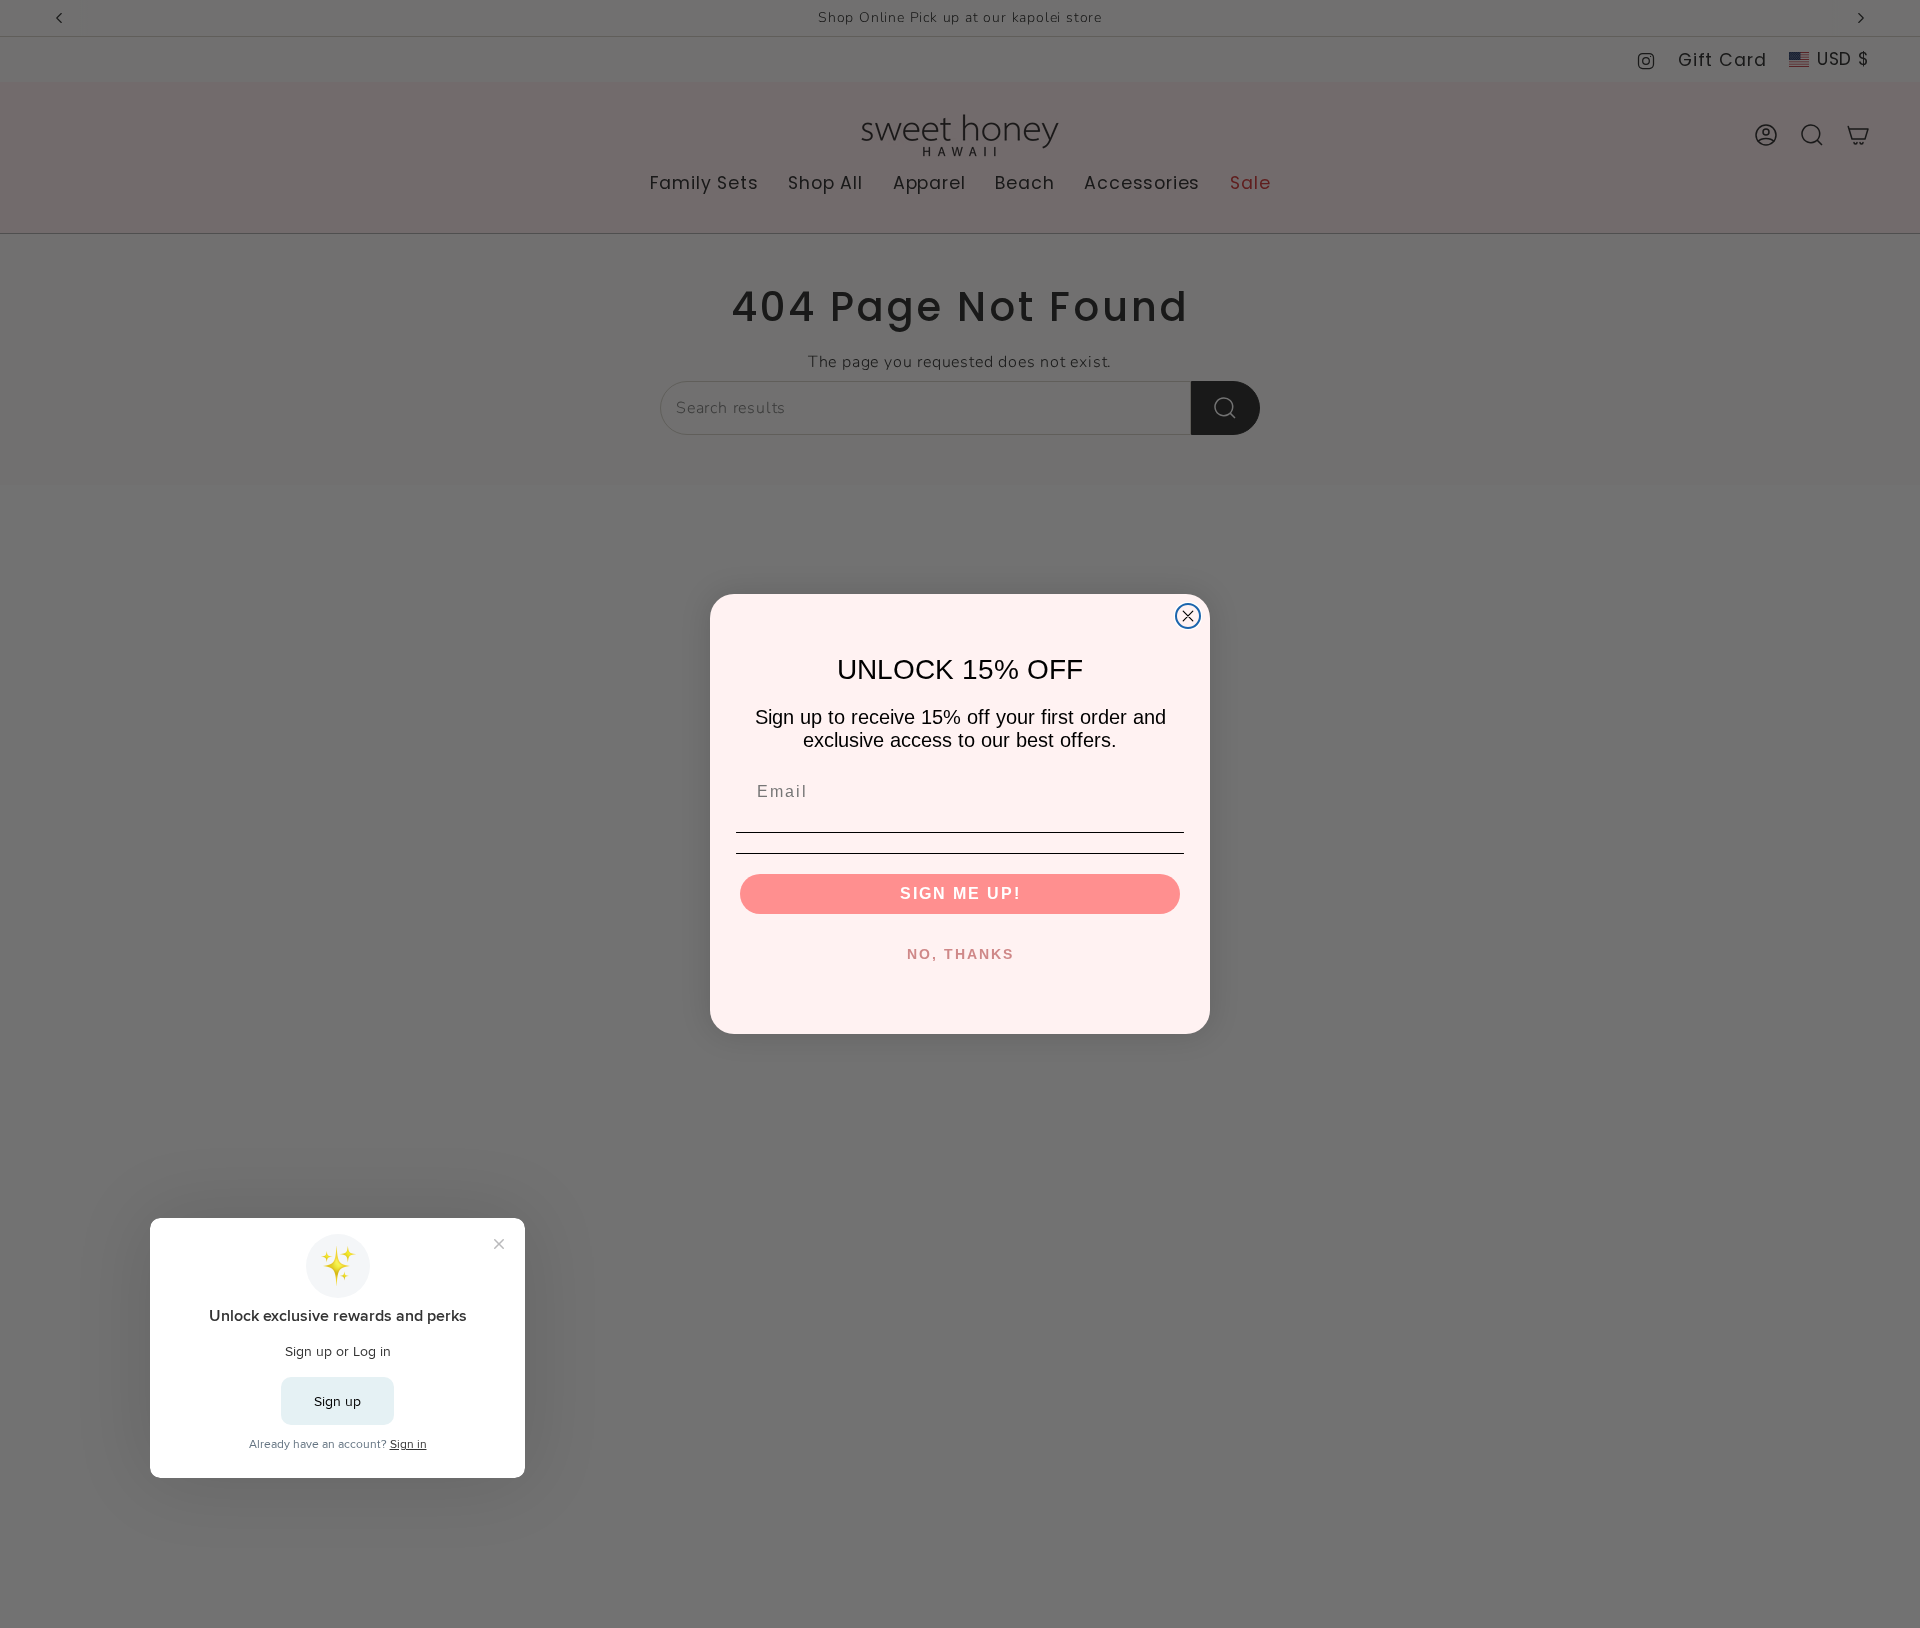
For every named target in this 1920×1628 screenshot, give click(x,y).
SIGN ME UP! (960, 893)
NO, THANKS (960, 954)
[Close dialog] (1188, 616)
